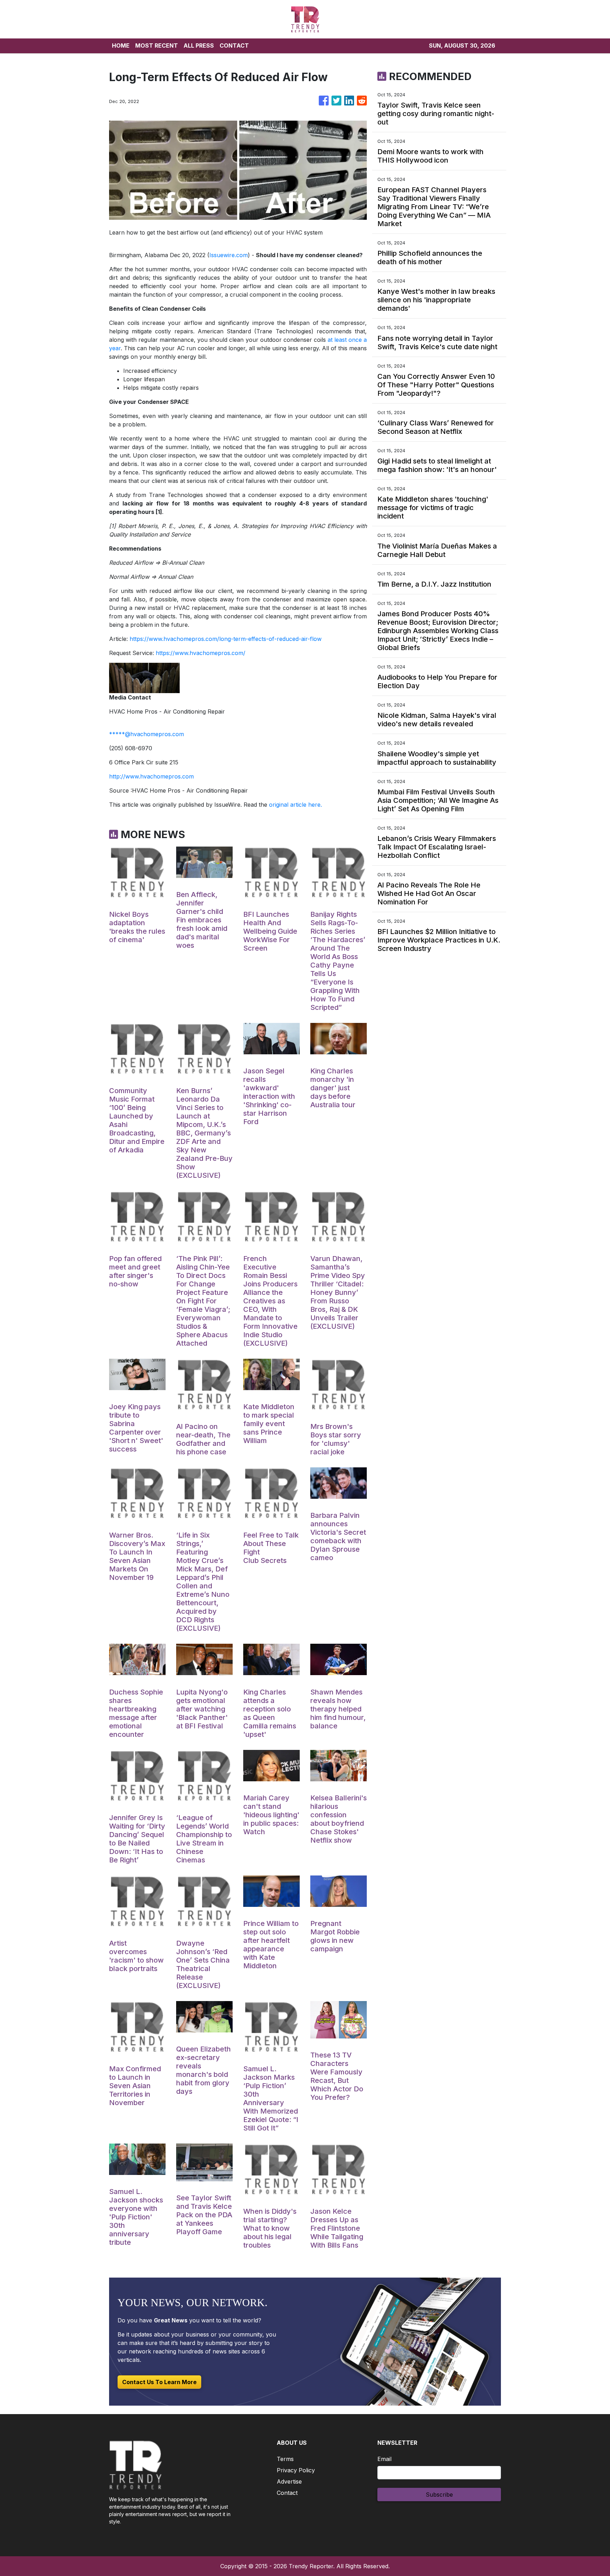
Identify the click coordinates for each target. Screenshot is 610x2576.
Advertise (289, 2481)
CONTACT (234, 46)
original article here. (295, 805)
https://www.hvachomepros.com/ (201, 653)
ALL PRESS (199, 46)
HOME (121, 46)
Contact (287, 2493)
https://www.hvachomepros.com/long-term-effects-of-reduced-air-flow (226, 639)
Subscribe (439, 2495)
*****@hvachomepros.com (146, 734)
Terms (285, 2459)
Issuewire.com (229, 255)
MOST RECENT (157, 46)
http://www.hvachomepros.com (151, 776)
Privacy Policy (296, 2470)
